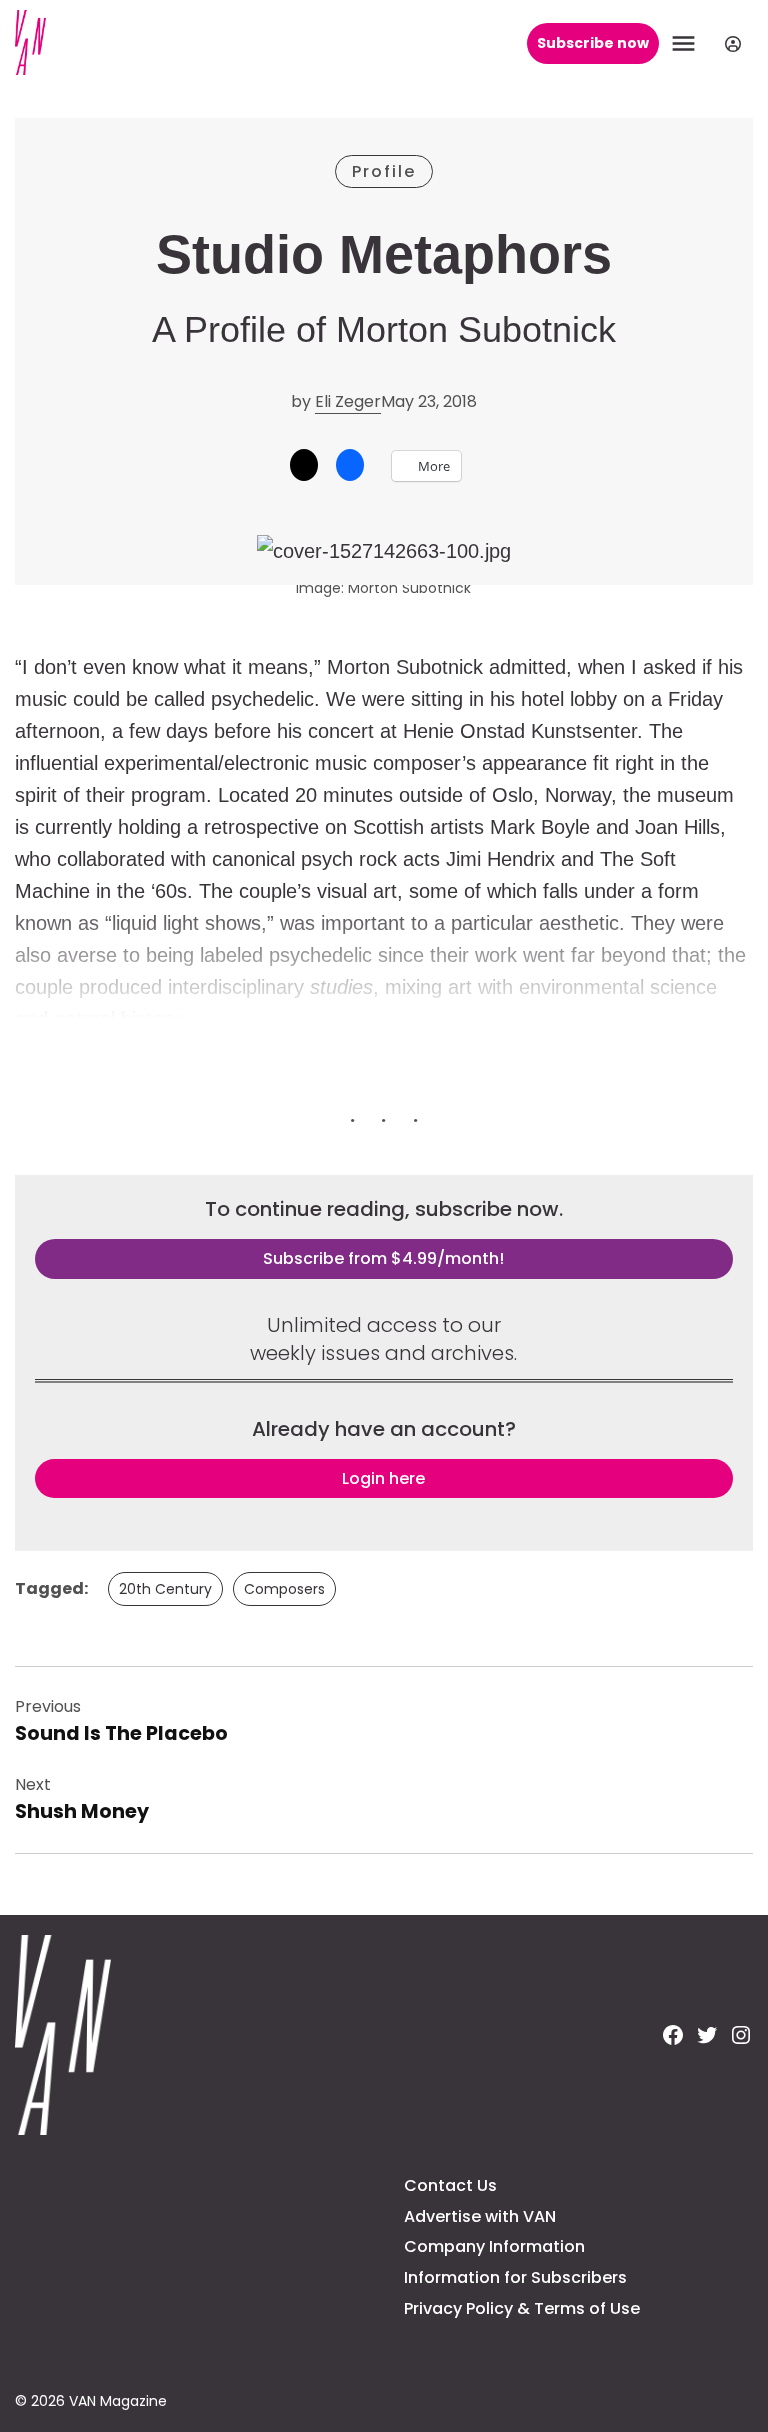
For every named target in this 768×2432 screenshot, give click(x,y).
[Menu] (686, 43)
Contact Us (450, 2185)
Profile (384, 171)
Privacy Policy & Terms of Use (522, 2308)
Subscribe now (593, 43)
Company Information (494, 2246)
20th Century (165, 1589)
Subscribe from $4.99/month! (383, 1258)
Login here (383, 1478)
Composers (284, 1589)
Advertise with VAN (480, 2216)
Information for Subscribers (515, 2277)
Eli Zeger (348, 401)
